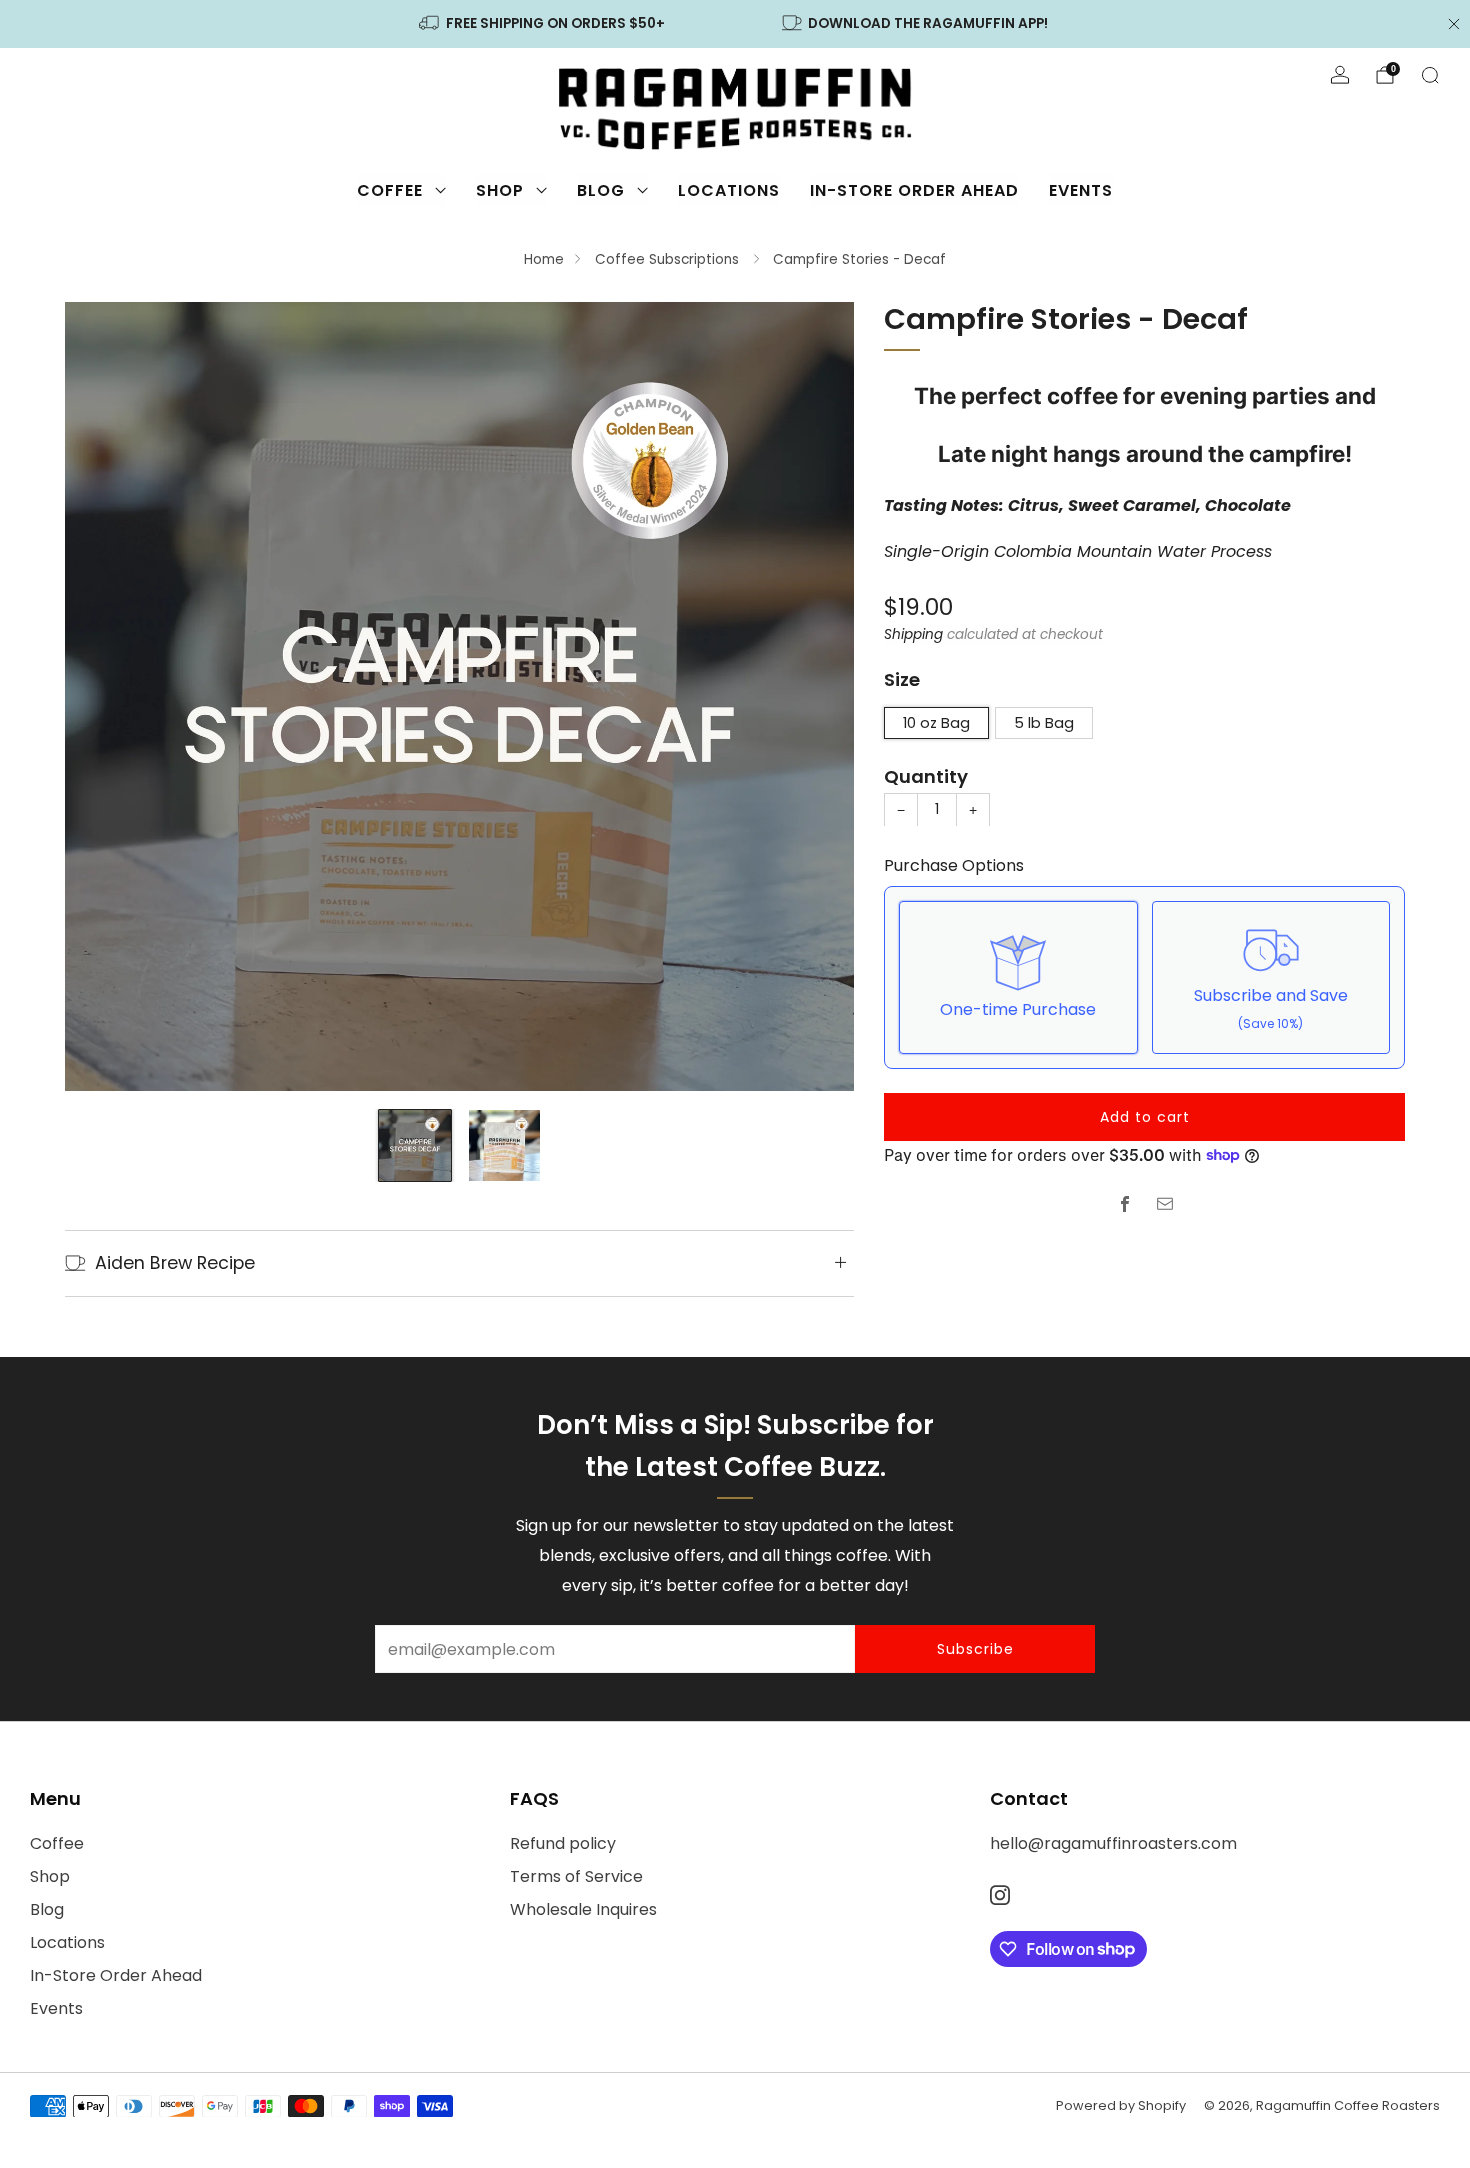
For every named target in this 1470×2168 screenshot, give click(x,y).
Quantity (926, 775)
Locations (729, 190)
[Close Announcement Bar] (1454, 24)
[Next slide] (815, 696)
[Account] (1340, 75)
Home (544, 259)
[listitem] (543, 24)
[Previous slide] (104, 696)
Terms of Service (576, 1876)
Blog (601, 190)
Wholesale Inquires (583, 1909)
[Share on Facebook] (1125, 1204)
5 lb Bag (1044, 722)
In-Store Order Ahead (914, 190)
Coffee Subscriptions (669, 259)
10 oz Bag (936, 722)
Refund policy (563, 1843)
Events (1081, 190)
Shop (500, 190)
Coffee (390, 190)
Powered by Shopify (1121, 2105)
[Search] (1430, 75)
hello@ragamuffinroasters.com (1113, 1843)
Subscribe (975, 1649)
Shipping (913, 633)
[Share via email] (1165, 1204)
